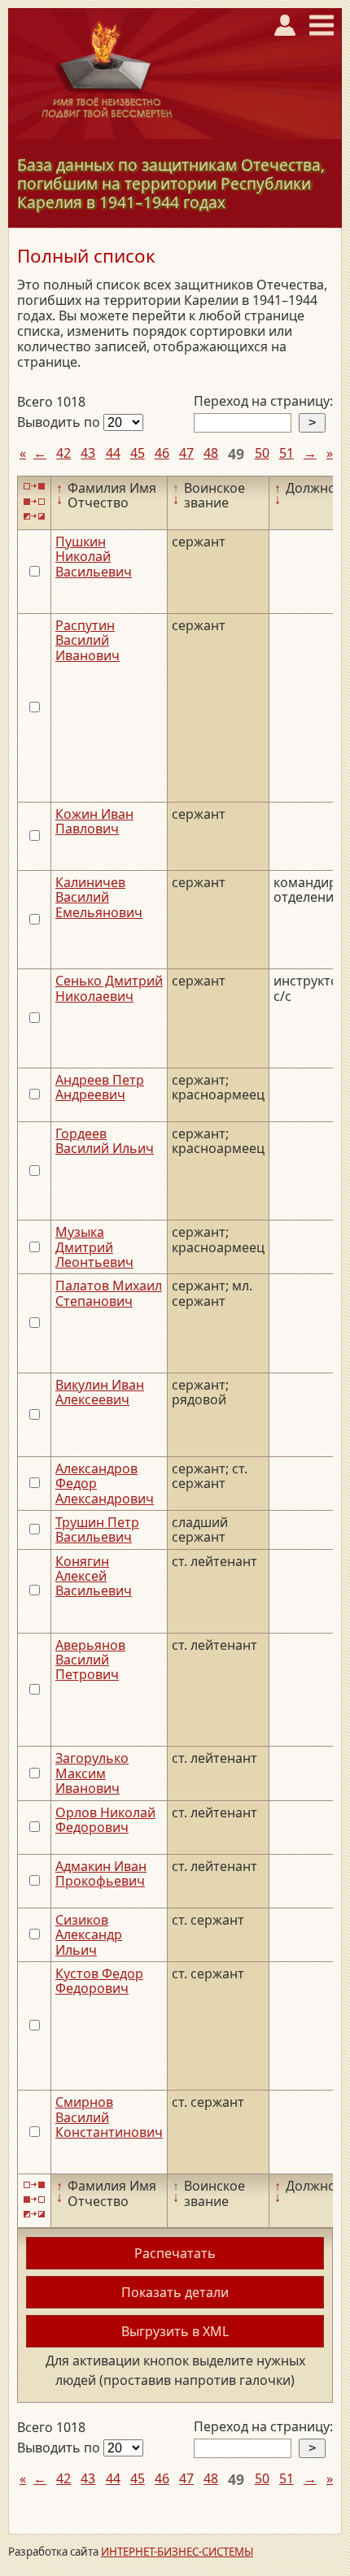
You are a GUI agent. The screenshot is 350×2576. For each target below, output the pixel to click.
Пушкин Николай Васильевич (94, 557)
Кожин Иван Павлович (94, 821)
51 (287, 453)
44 (113, 453)
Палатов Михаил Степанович (109, 1293)
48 (211, 453)
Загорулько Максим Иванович (92, 1773)
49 (236, 454)
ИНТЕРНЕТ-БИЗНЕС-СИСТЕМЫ (177, 2552)
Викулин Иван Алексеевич (100, 1392)
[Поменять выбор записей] (34, 516)
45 (138, 453)
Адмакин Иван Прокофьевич (101, 1873)
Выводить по (60, 422)
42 (63, 453)
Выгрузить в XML (175, 2331)
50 (262, 453)
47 (186, 453)
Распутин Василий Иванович (87, 640)
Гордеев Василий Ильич (105, 1141)
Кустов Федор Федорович (99, 1981)
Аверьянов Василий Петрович (90, 1660)
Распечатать (175, 2253)
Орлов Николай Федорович (105, 1820)
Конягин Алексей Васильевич (94, 1576)
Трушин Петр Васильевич (97, 1529)
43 (88, 453)
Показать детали (175, 2292)
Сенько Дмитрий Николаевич (109, 988)
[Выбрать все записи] (34, 487)
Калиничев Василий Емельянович (99, 897)
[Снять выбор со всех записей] (34, 501)
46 (162, 453)
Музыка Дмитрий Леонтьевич (94, 1247)
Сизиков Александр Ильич (89, 1935)
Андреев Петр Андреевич (100, 1087)
